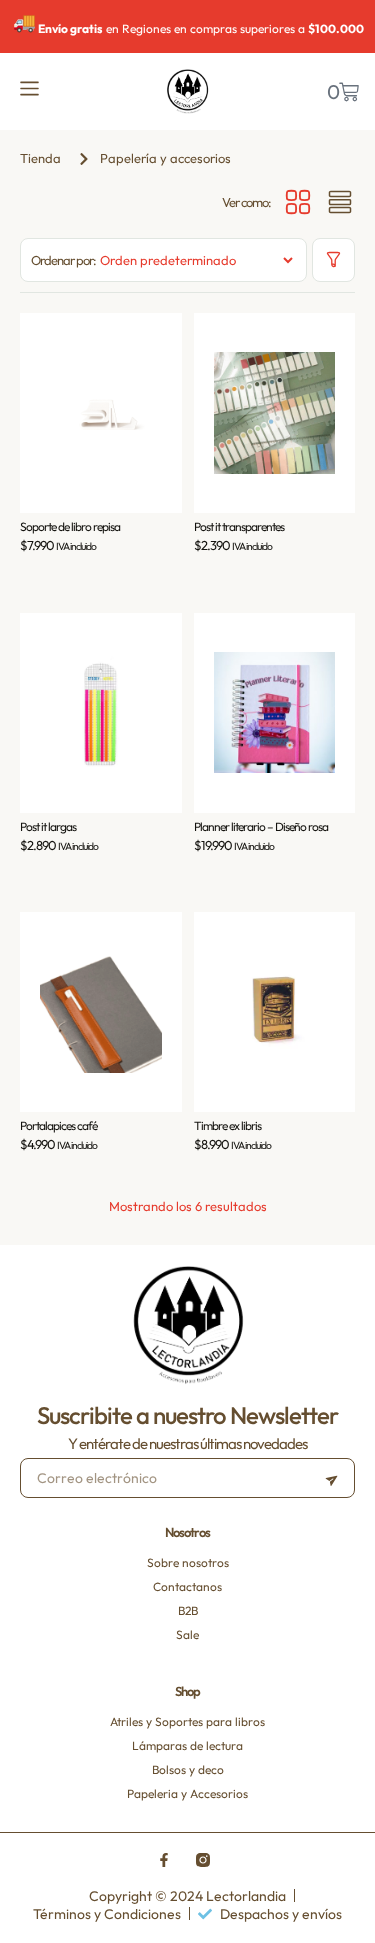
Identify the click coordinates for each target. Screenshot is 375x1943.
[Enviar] (331, 1478)
